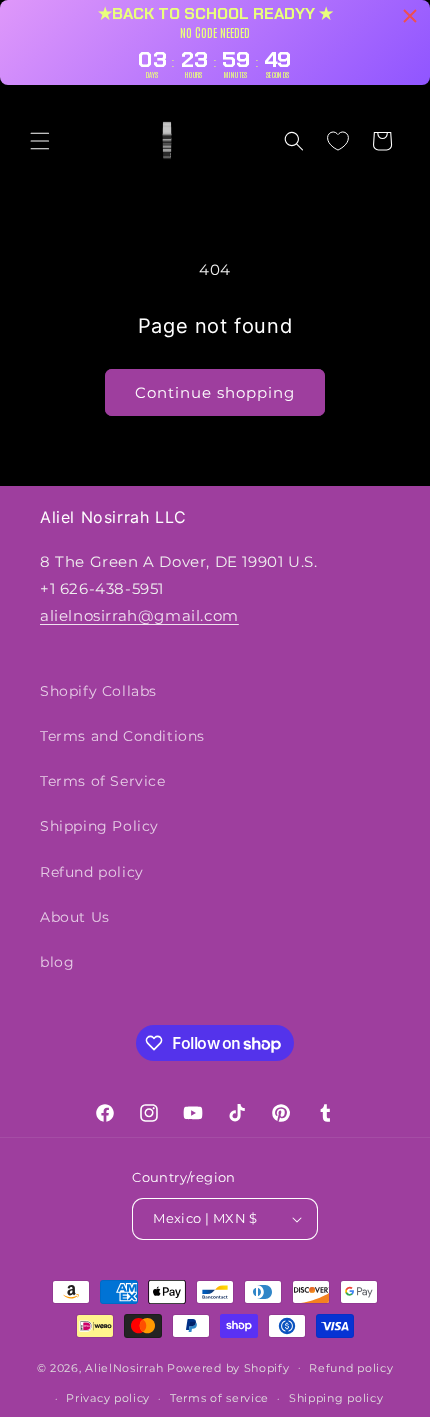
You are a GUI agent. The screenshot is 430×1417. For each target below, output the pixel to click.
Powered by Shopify (228, 1367)
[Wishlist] (338, 141)
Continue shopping (215, 392)
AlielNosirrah (124, 1367)
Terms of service (219, 1398)
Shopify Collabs (98, 691)
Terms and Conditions (122, 736)
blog (57, 962)
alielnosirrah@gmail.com (139, 615)
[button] (40, 141)
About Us (75, 917)
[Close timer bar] (410, 16)
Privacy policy (108, 1398)
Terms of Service (103, 781)
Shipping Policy (99, 826)
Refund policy (92, 872)
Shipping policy (336, 1398)
